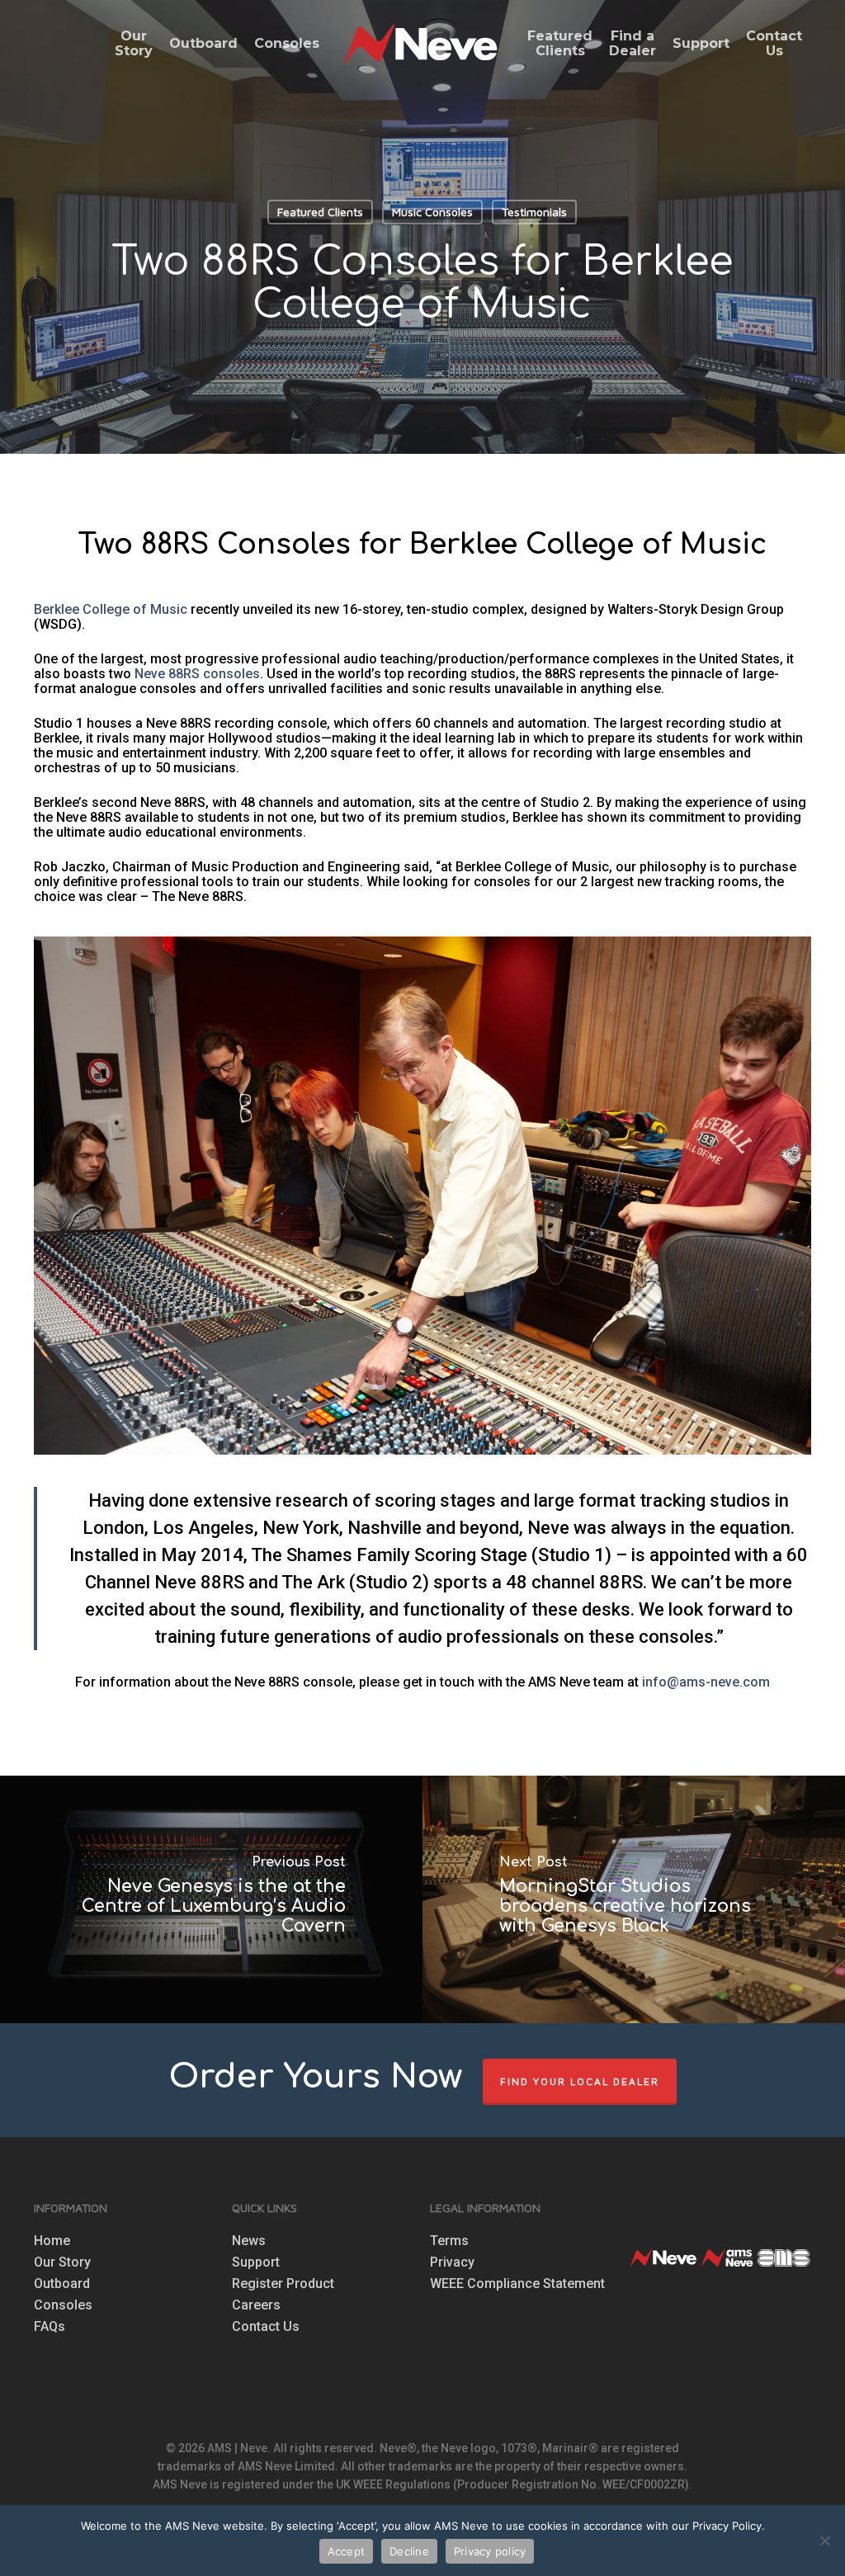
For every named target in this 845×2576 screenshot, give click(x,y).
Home (52, 2241)
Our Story (62, 2262)
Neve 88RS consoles (197, 674)
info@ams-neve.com (706, 1682)
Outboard (62, 2284)
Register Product (283, 2284)
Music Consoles (432, 212)
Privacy (452, 2262)
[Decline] (824, 2541)
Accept (347, 2551)
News (249, 2241)
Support (256, 2262)
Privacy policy (490, 2551)
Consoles (63, 2305)
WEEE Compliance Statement (517, 2284)
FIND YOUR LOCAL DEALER (580, 2081)
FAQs (50, 2327)
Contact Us (266, 2327)
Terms (449, 2241)
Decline (409, 2551)
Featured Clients (320, 212)
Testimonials (534, 212)
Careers (256, 2305)
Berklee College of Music (111, 609)
